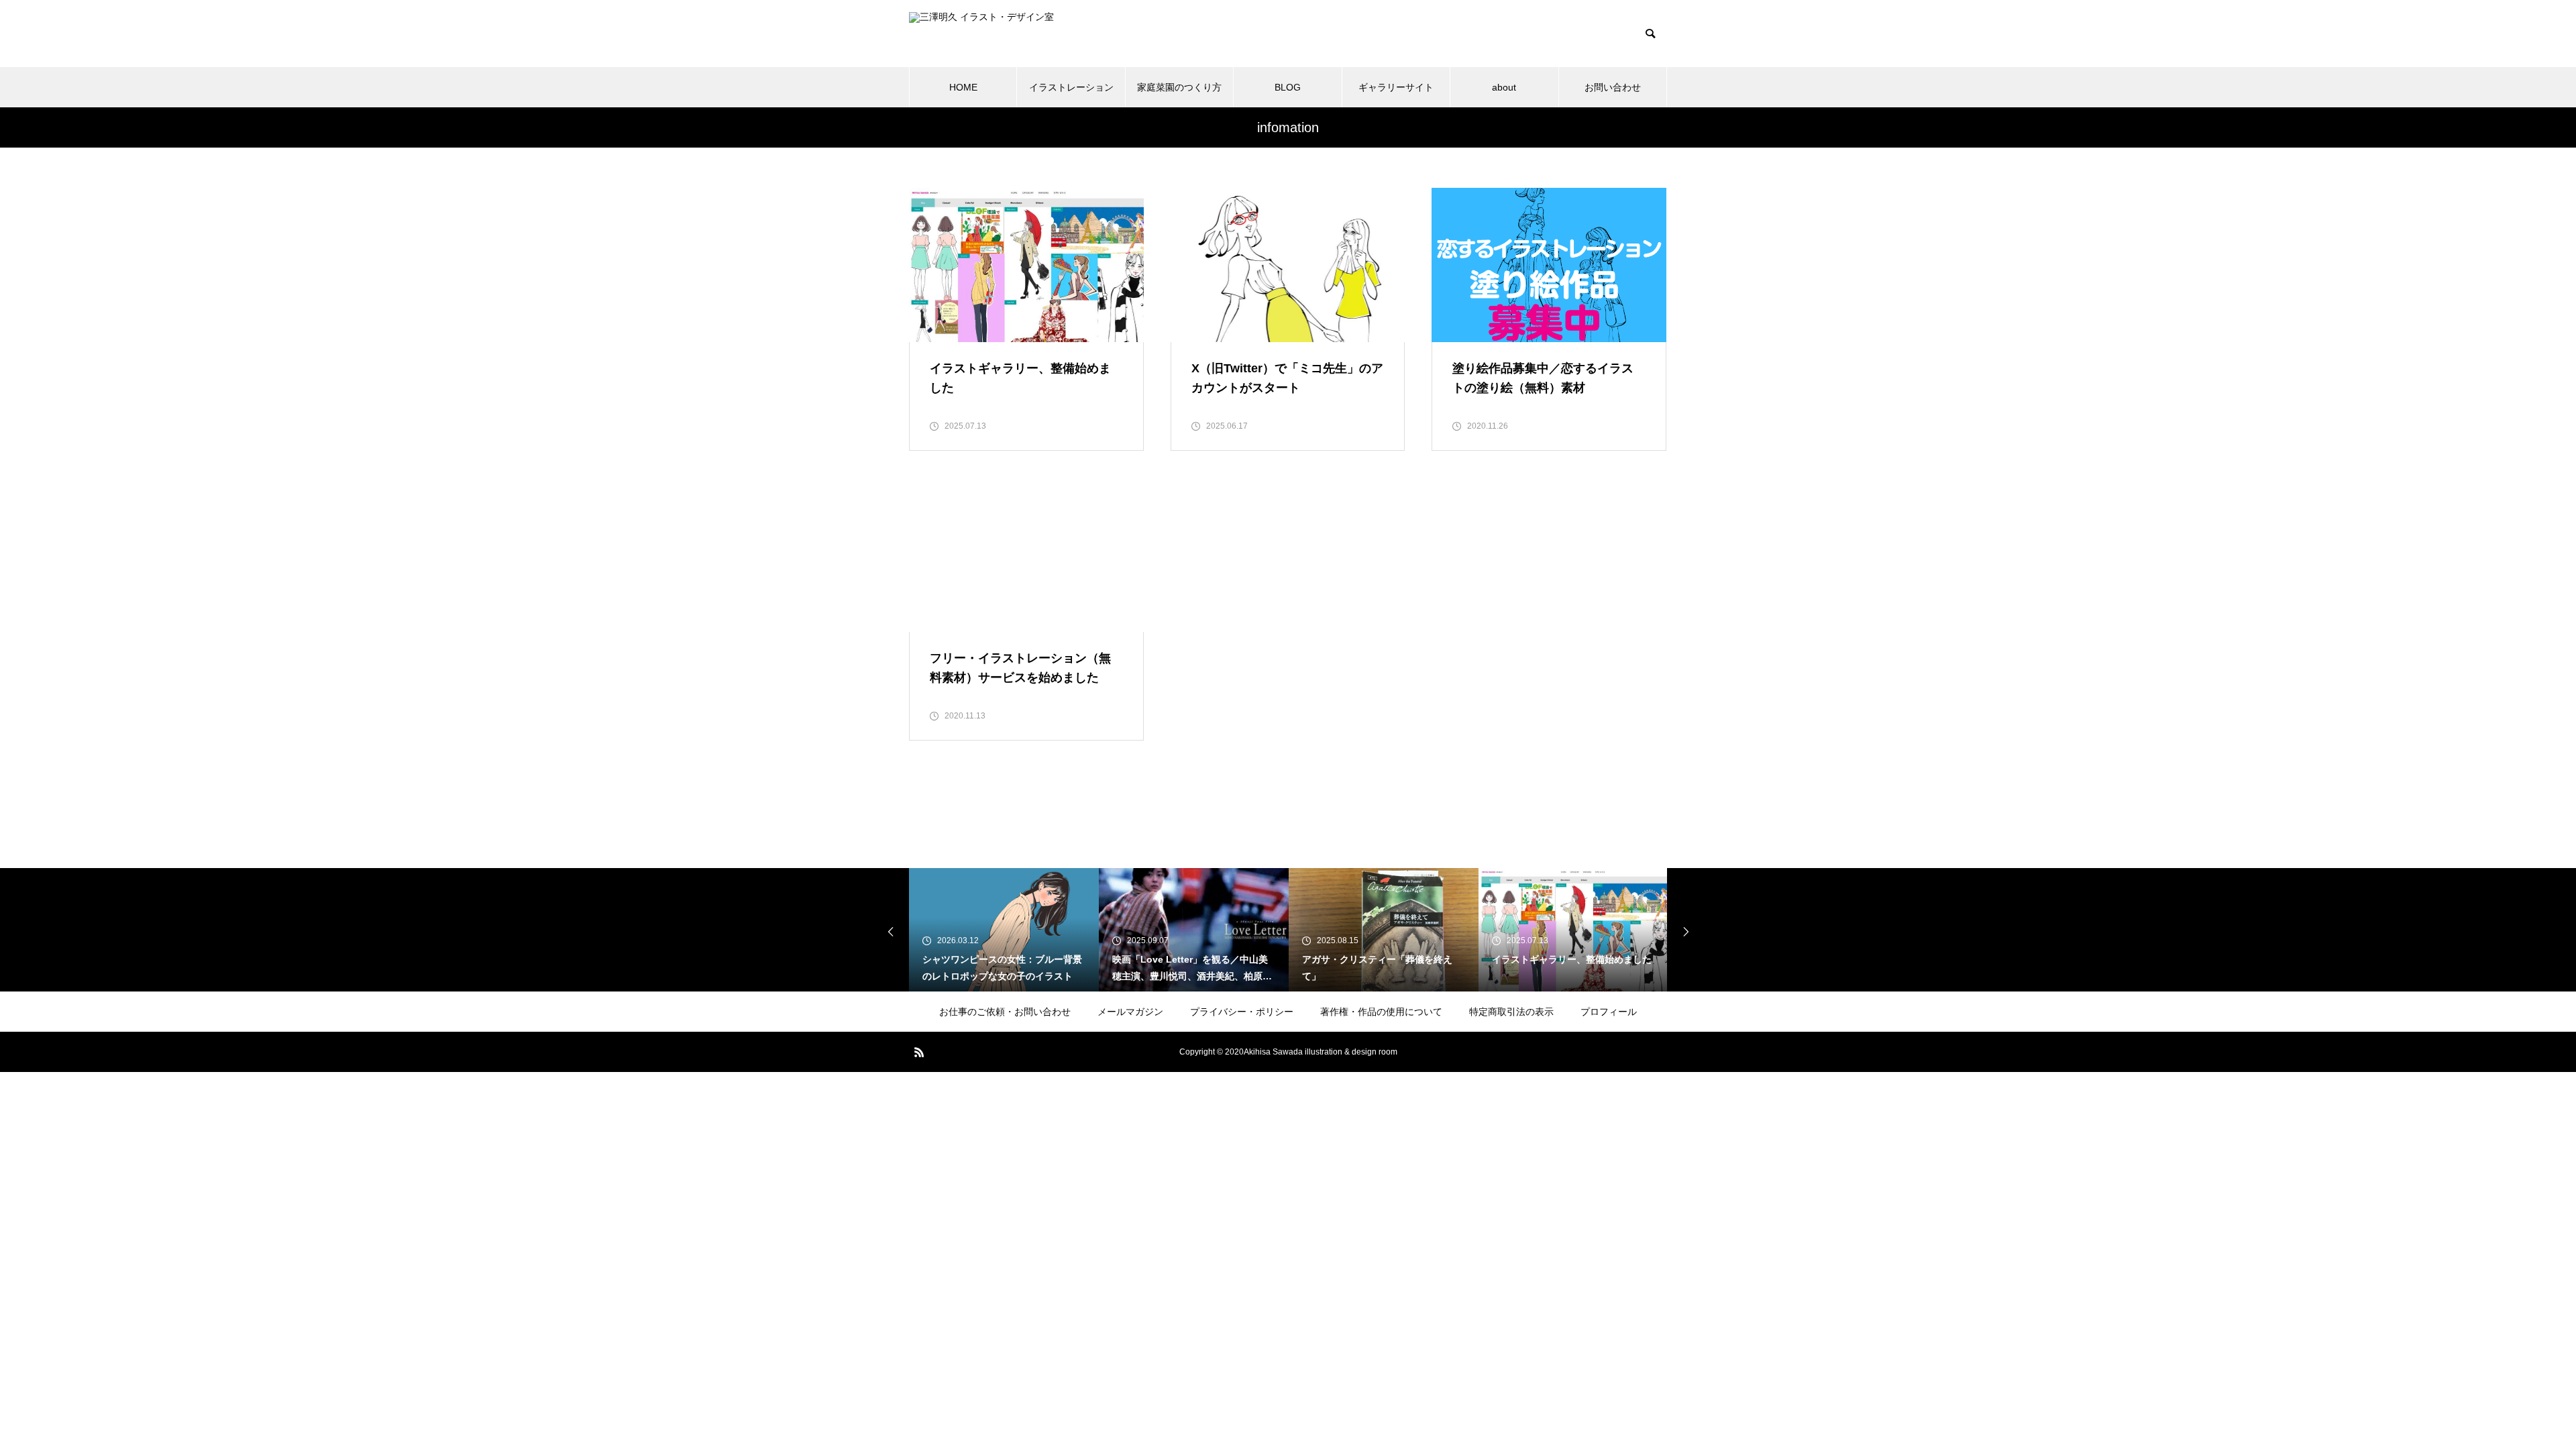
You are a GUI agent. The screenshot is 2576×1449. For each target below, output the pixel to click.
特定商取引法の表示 (1511, 1012)
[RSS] (919, 1052)
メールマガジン (1130, 1012)
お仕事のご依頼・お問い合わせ (1005, 1012)
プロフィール (1609, 1012)
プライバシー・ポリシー (1242, 1012)
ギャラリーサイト (1396, 87)
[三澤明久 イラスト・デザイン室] (1030, 34)
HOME (963, 87)
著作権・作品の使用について (1381, 1012)
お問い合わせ (1613, 87)
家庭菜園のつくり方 (1179, 87)
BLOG (1288, 87)
